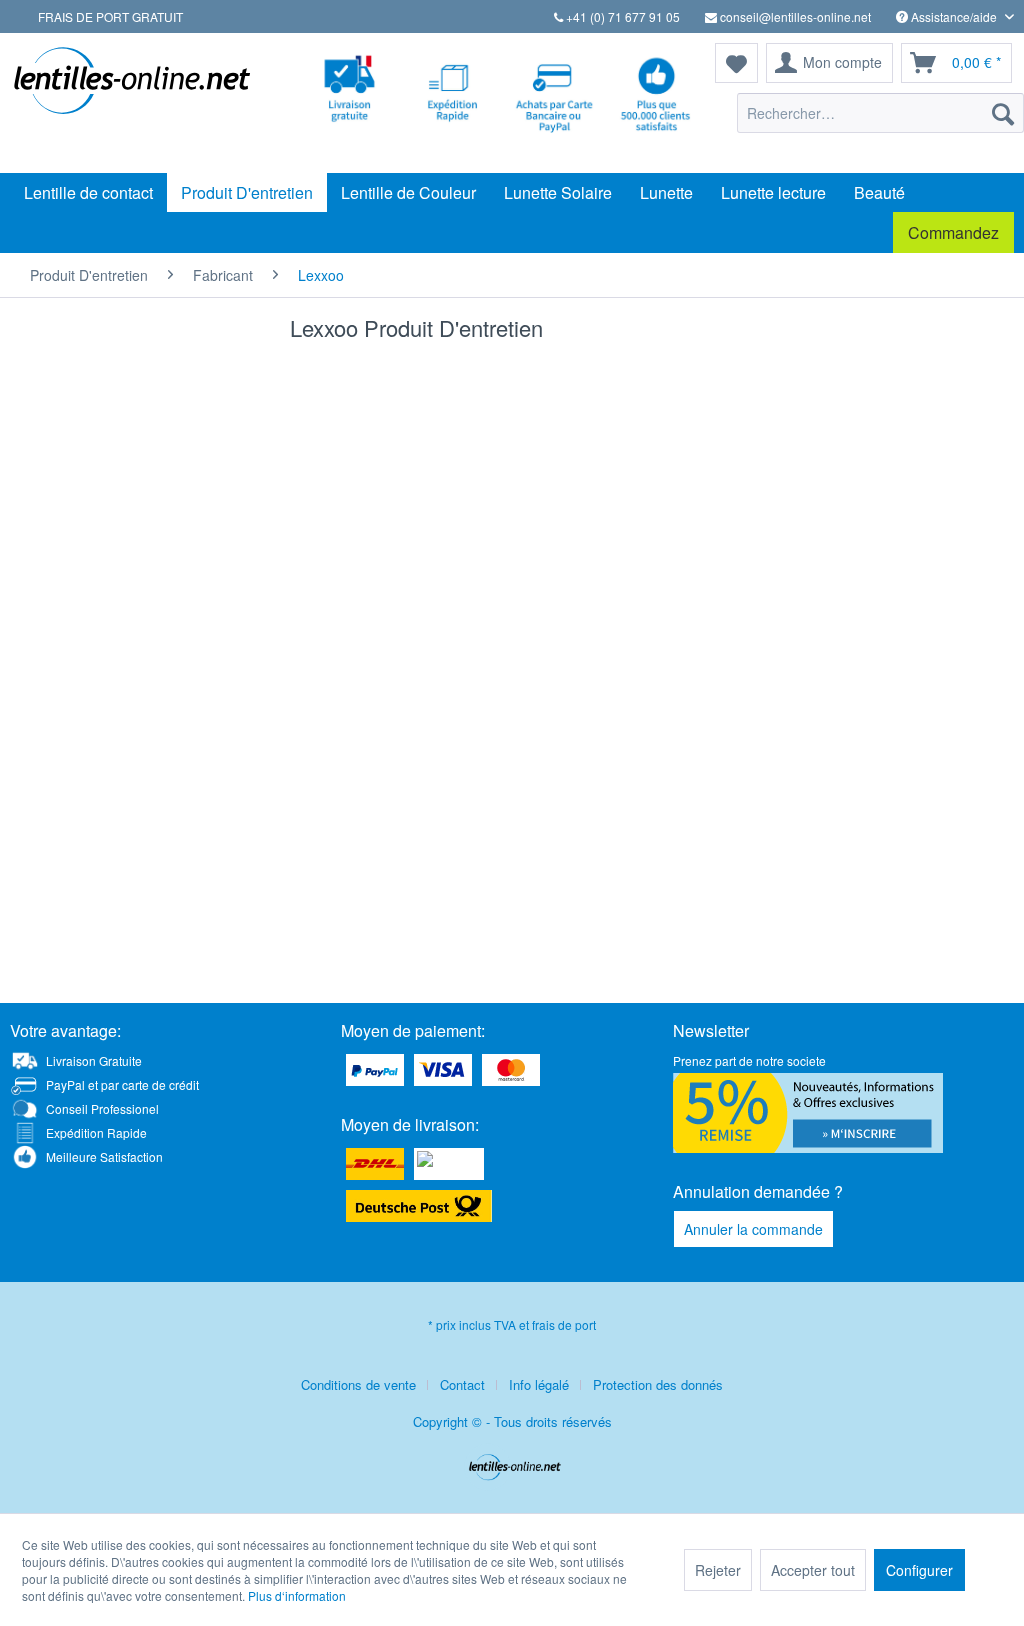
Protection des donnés (658, 1384)
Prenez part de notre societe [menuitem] (749, 1060)
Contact (462, 1384)
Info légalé (539, 1384)
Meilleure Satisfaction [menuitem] (104, 1156)
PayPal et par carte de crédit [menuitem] (122, 1084)
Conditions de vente (358, 1384)
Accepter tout (813, 1570)
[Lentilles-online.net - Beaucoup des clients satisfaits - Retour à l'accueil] (132, 103)
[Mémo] (736, 63)
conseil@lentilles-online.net (794, 16)
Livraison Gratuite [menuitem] (94, 1060)
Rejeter (718, 1570)
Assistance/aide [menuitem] (954, 16)
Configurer (919, 1570)
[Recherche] (1003, 113)
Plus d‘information (297, 1595)
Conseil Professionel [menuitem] (102, 1108)
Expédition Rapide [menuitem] (96, 1132)
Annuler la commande (753, 1229)
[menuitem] (880, 113)
